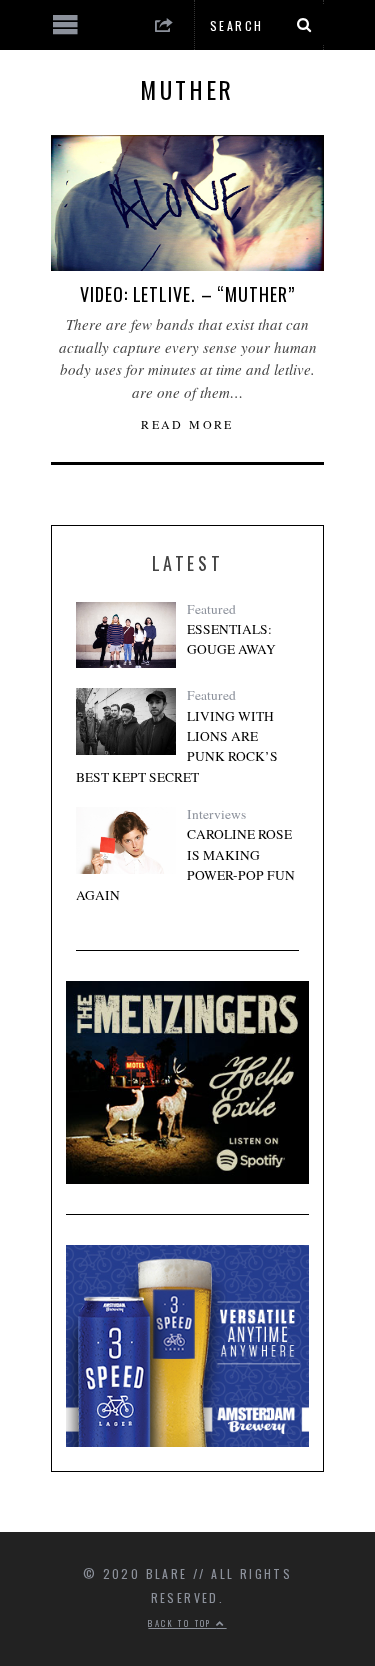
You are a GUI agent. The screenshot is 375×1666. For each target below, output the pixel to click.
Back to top (182, 1623)
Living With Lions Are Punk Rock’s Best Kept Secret (177, 746)
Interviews (216, 814)
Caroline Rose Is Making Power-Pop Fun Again (185, 864)
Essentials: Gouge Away (231, 639)
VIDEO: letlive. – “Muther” (187, 294)
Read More (187, 424)
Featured (211, 609)
